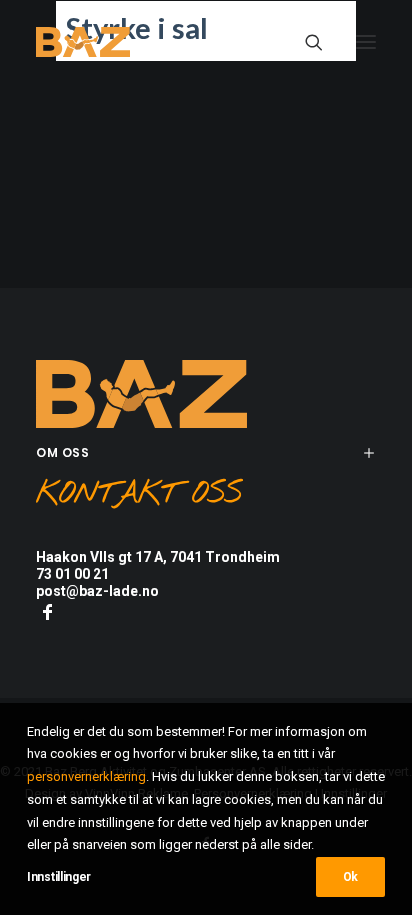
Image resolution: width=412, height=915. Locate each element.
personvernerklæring (86, 776)
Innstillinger (59, 877)
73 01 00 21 (72, 574)
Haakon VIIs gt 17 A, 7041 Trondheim (158, 557)
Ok (350, 877)
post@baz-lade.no (97, 591)
